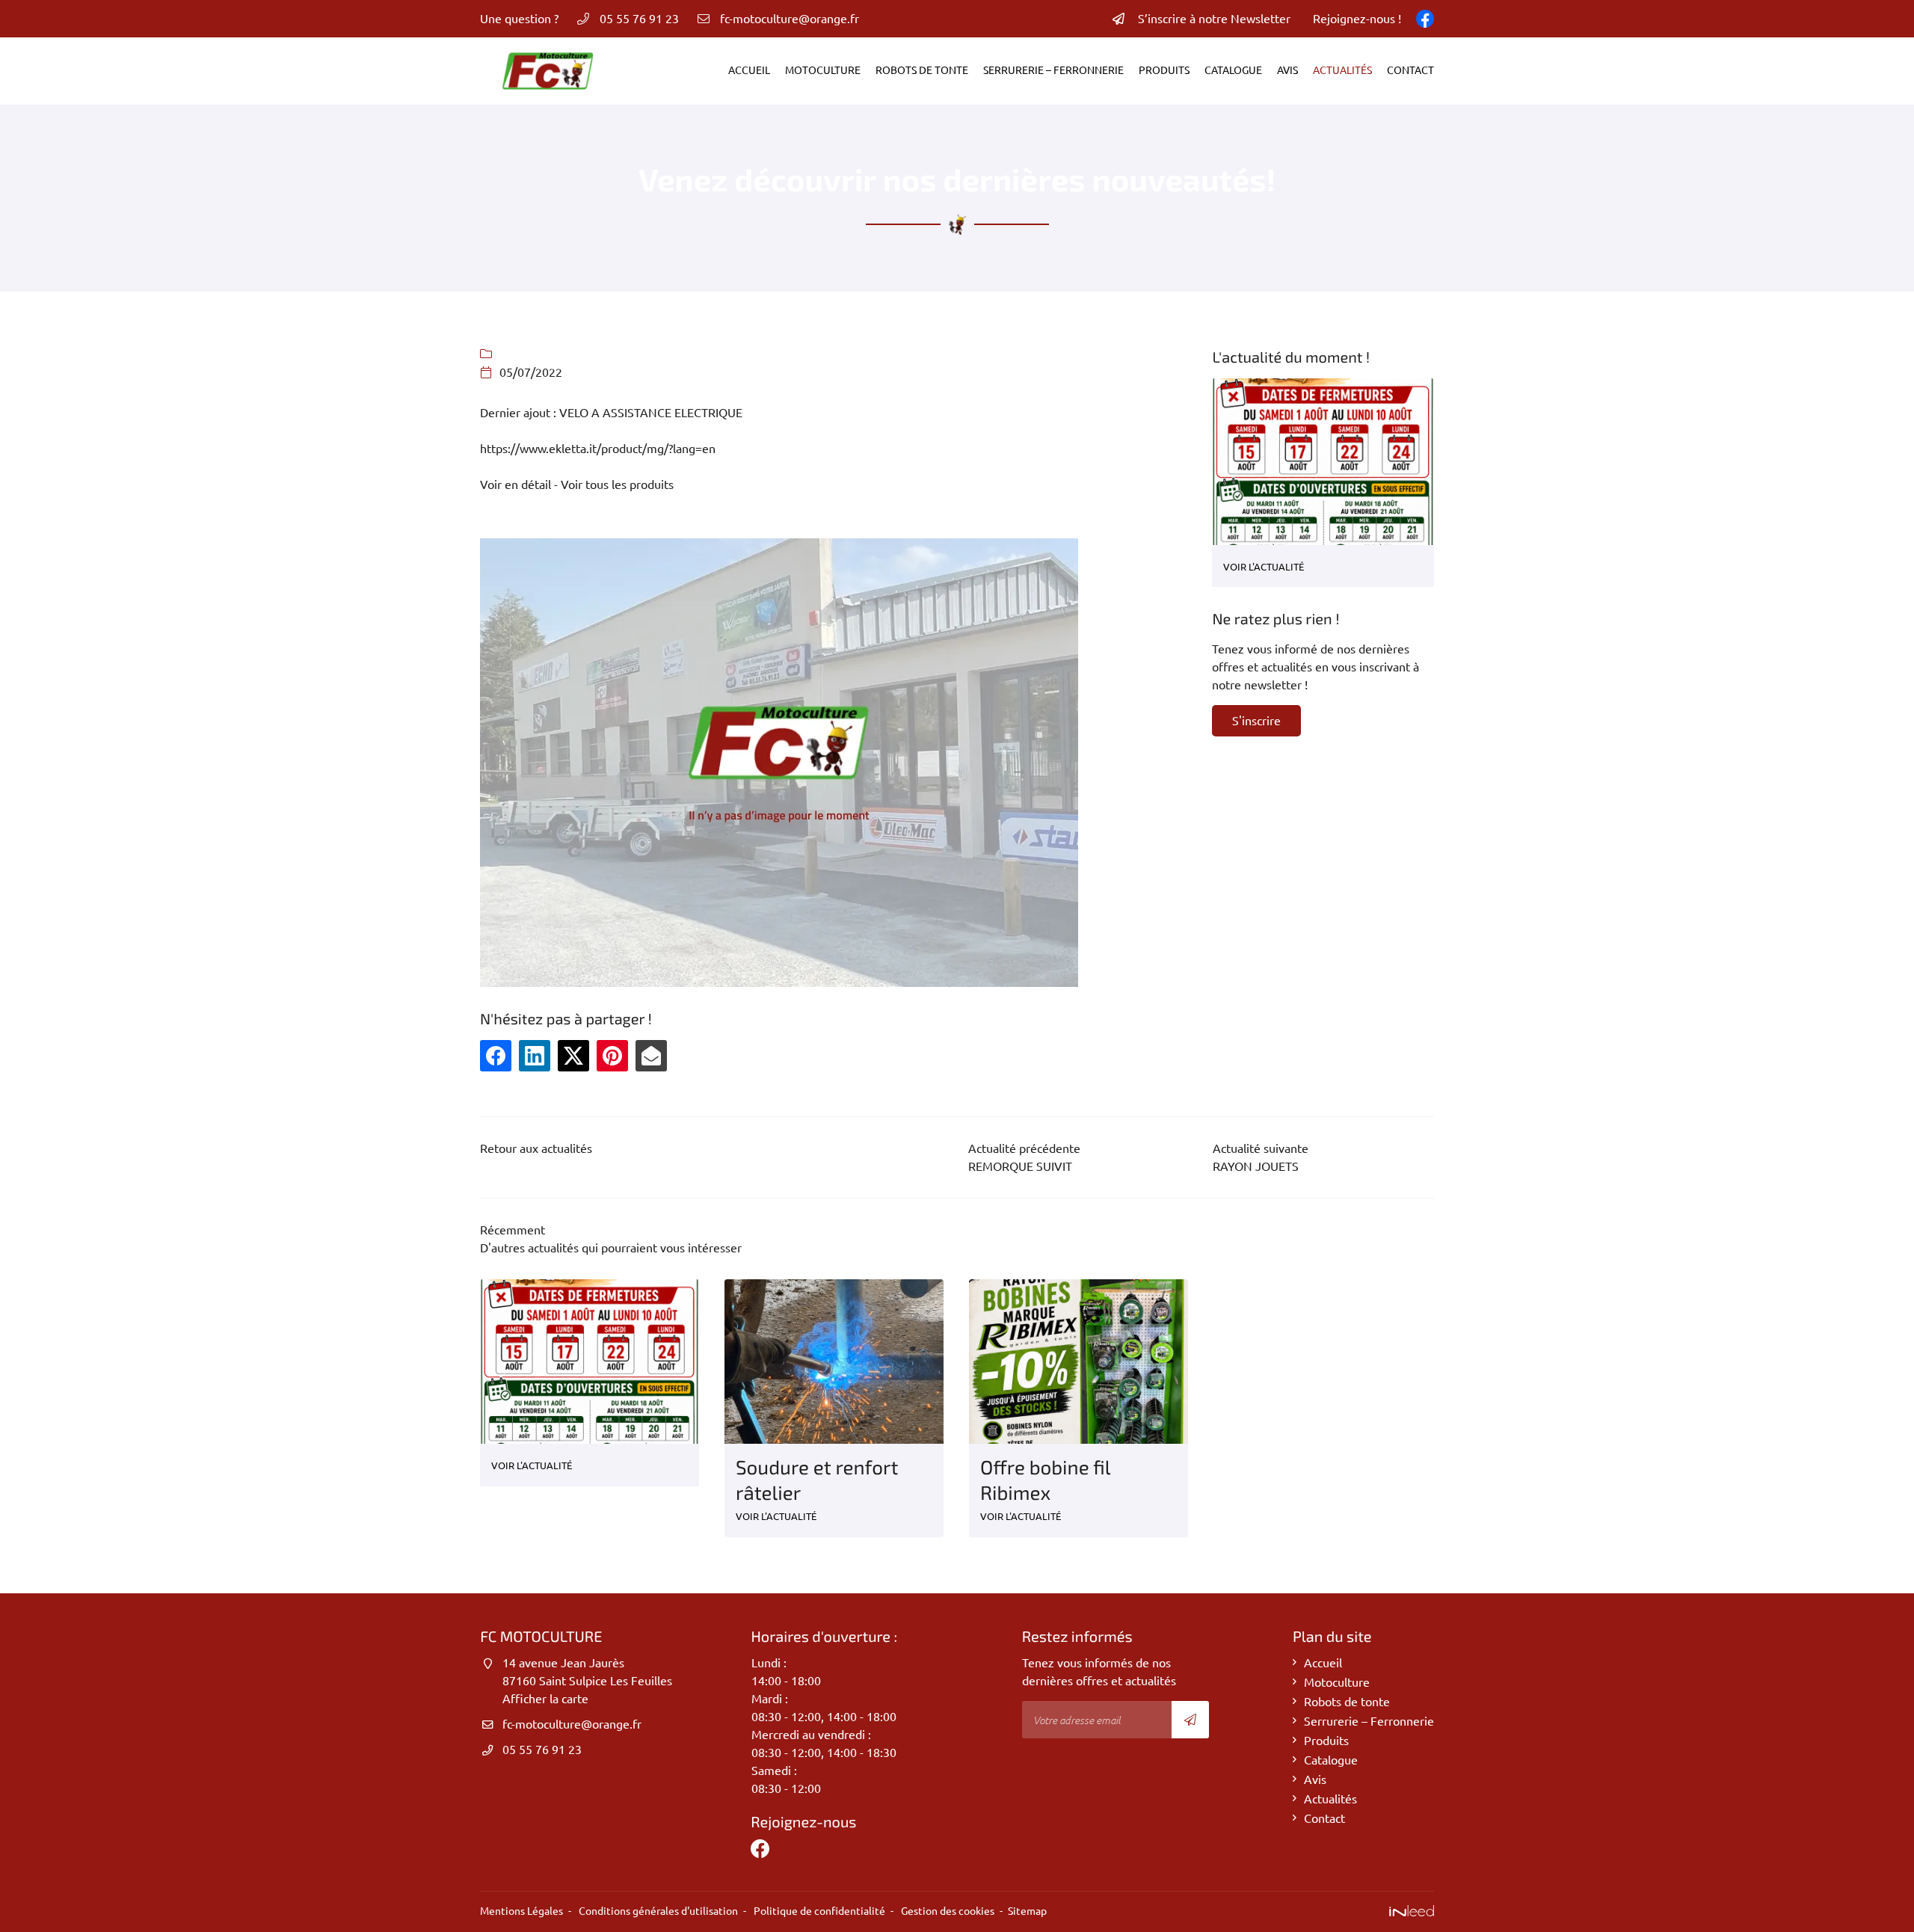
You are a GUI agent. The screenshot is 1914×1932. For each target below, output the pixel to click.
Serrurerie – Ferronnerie (1053, 70)
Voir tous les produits (617, 484)
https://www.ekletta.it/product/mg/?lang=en (598, 449)
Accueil (749, 70)
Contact (1410, 70)
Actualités (1342, 70)
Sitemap (1027, 1911)
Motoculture (823, 70)
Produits (1164, 70)
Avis (1287, 70)
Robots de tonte (922, 70)
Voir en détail (516, 484)
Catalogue (1233, 70)
